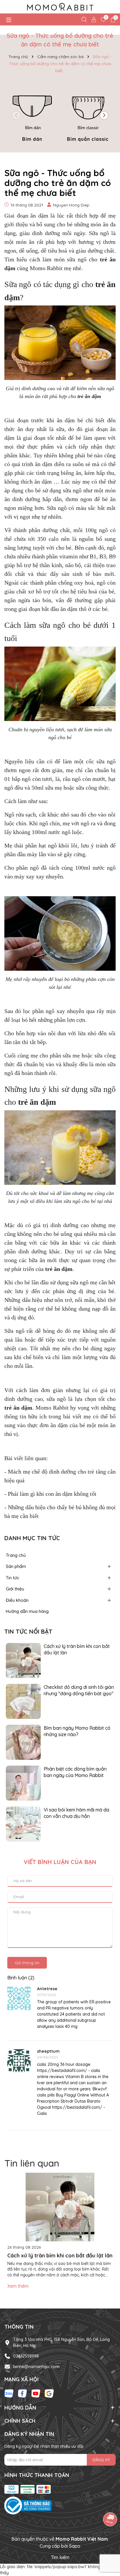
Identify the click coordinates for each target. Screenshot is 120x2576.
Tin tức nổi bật (28, 1631)
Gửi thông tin (27, 1963)
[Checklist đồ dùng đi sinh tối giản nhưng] (23, 1701)
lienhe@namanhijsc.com (36, 2367)
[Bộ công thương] (60, 2506)
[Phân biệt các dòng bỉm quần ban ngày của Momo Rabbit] (23, 1783)
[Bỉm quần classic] (88, 114)
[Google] (49, 2393)
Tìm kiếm (60, 2557)
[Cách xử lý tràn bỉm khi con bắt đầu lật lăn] (23, 1660)
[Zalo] (9, 2393)
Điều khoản (17, 1600)
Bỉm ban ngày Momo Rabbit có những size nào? (77, 1731)
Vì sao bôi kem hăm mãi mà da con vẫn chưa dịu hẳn (76, 1813)
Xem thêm (18, 2286)
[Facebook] (22, 2393)
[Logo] (60, 7)
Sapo (75, 2546)
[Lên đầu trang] (108, 2541)
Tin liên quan (32, 2163)
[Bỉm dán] (32, 114)
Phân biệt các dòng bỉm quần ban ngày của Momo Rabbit (75, 1772)
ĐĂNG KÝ (101, 2460)
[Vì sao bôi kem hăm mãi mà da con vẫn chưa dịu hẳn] (23, 1823)
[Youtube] (36, 2393)
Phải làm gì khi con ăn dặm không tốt (52, 1494)
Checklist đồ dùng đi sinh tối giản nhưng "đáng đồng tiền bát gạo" (79, 1690)
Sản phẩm (16, 1566)
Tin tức (13, 1578)
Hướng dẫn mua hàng (27, 1611)
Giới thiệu (15, 1589)
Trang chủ (16, 1555)
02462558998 (26, 2356)
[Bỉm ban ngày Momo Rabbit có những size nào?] (23, 1742)
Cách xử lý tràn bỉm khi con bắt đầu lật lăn (77, 1649)
